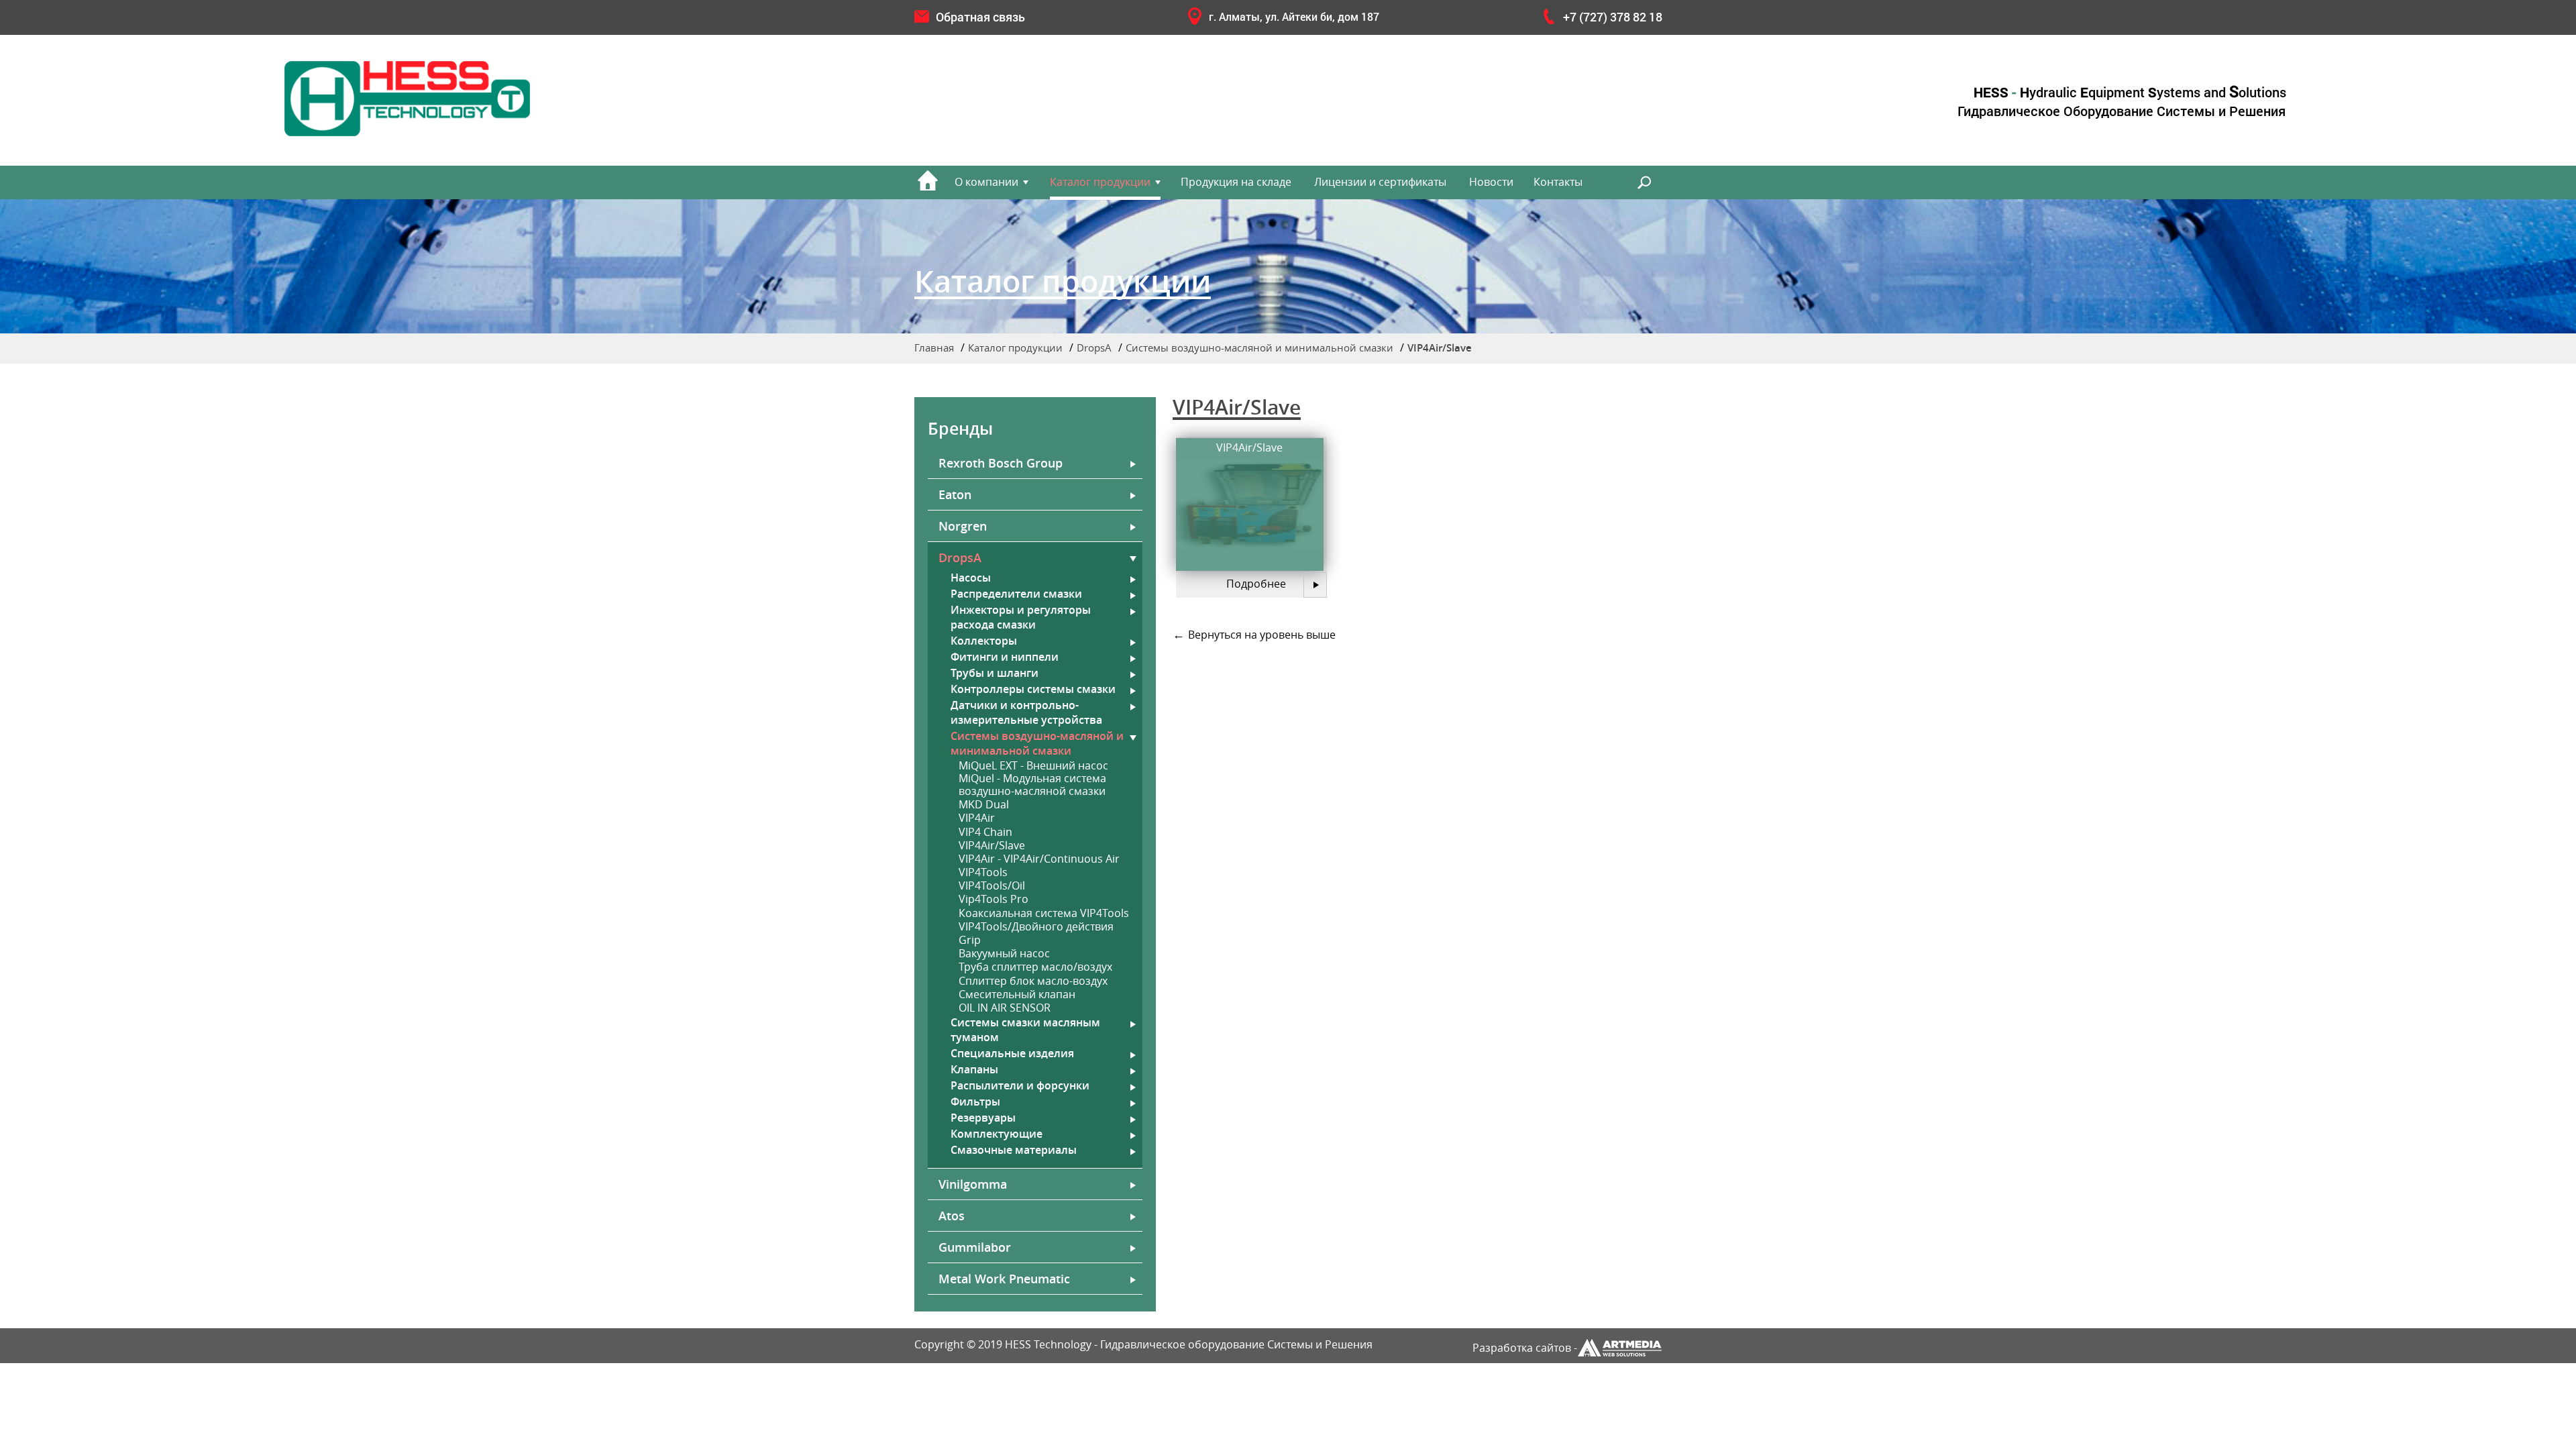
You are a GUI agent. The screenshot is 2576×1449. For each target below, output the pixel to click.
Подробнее (1256, 584)
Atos (952, 1216)
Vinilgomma (973, 1184)
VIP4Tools (983, 872)
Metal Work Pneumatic (1004, 1279)
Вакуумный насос (1004, 954)
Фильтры (975, 1102)
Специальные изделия (1525, 383)
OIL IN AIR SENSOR (1005, 1008)
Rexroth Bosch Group (1001, 463)
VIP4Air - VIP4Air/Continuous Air (1039, 859)
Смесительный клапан (1017, 995)
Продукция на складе (1236, 182)
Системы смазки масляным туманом (1025, 1030)
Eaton (955, 494)
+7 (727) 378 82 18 (1613, 17)
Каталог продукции (1100, 182)
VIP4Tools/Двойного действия (1036, 927)
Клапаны (974, 1069)
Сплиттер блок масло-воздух (1033, 981)
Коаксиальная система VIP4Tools (1044, 913)
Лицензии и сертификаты (1380, 182)
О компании (986, 182)
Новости (1491, 182)
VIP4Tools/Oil (992, 886)
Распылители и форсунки (1020, 1085)
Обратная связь (980, 17)
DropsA (1094, 347)
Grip (970, 940)
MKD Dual (984, 805)
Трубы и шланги (995, 673)
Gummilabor (975, 1247)
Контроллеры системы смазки (1033, 689)
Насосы (971, 578)
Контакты (1558, 182)
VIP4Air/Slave (992, 846)
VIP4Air (977, 818)
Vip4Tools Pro (994, 899)
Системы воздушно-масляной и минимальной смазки (1259, 347)
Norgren (963, 526)
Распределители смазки (1016, 594)
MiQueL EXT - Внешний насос (1033, 766)
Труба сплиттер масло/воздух (1035, 967)
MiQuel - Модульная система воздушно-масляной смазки (1032, 785)
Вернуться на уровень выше (1262, 635)
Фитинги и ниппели (1005, 657)
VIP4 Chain (985, 832)
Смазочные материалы (1014, 1150)
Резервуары (983, 1118)
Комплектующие (997, 1134)
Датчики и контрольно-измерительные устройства (1026, 712)
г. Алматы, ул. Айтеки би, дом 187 (1294, 16)
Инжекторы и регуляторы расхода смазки (1021, 617)
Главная (934, 347)
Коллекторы (984, 641)
